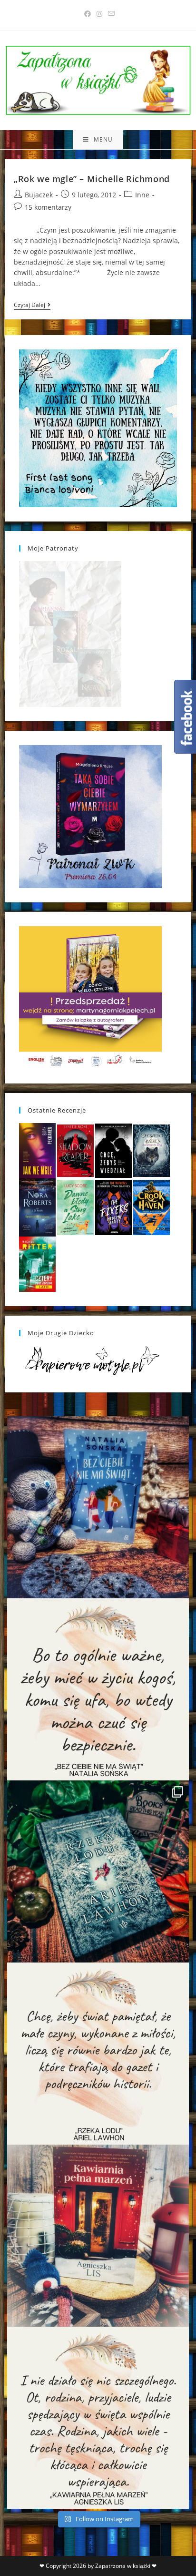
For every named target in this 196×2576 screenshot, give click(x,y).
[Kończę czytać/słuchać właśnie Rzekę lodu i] (98, 2054)
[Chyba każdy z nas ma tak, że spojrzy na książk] (98, 1871)
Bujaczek (39, 195)
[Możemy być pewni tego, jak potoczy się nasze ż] (98, 2236)
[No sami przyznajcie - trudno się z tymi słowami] (98, 1689)
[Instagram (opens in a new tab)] (99, 14)
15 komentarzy (48, 207)
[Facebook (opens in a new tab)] (88, 14)
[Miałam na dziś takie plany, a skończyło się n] (98, 2418)
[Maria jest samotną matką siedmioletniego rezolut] (98, 1507)
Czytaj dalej (32, 306)
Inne (142, 195)
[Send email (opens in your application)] (110, 14)
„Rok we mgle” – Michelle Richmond (92, 179)
